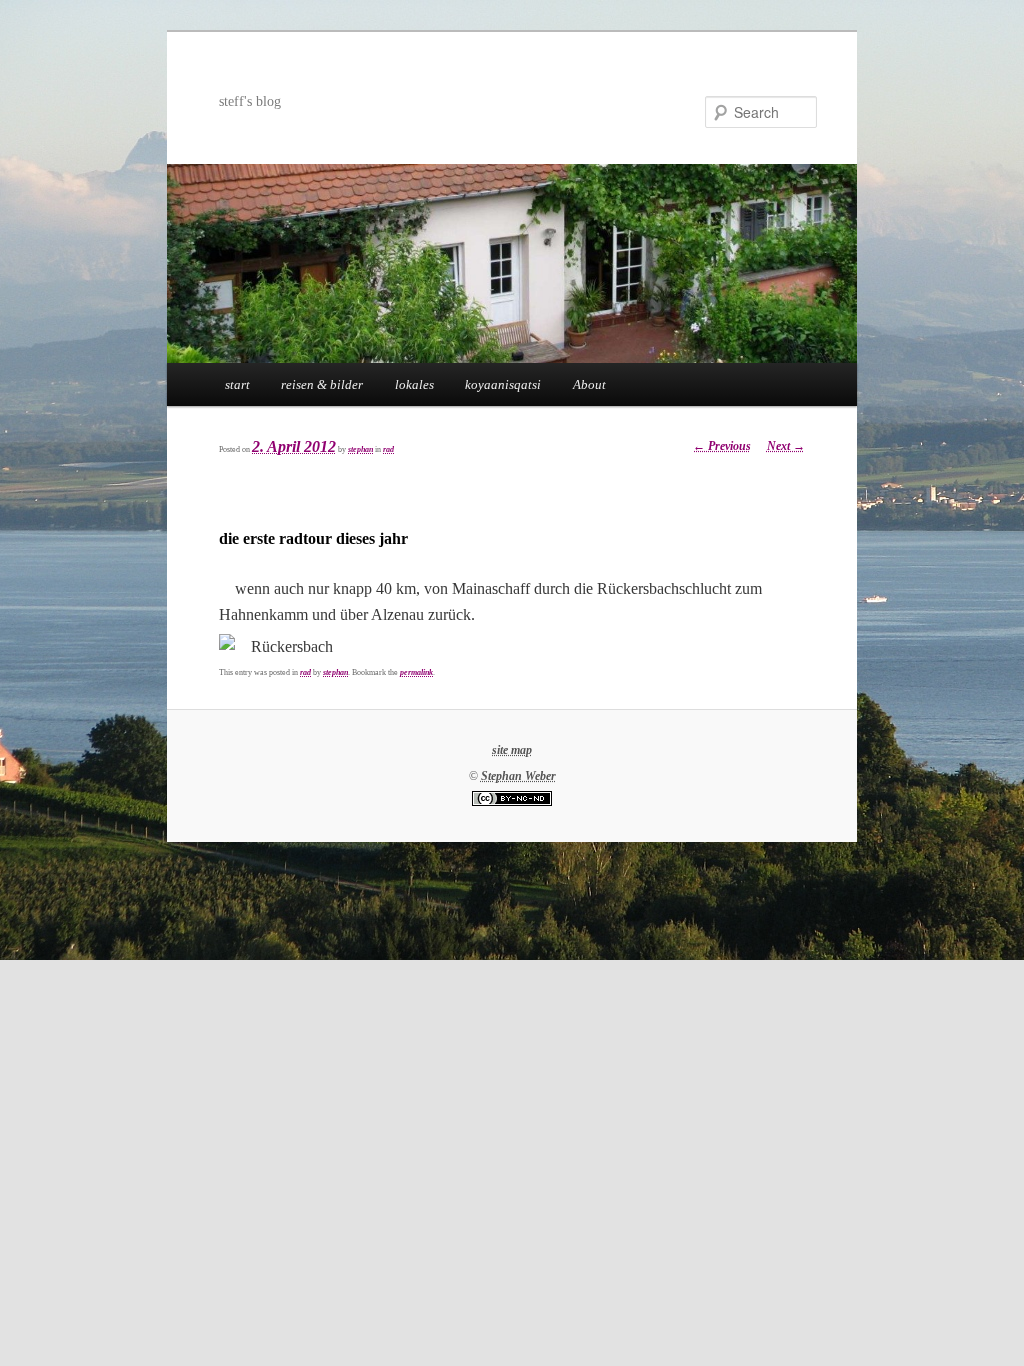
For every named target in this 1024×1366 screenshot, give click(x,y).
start (237, 384)
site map (512, 750)
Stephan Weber (518, 776)
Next (786, 446)
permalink (416, 672)
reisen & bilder (322, 384)
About (589, 384)
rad (388, 449)
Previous (722, 446)
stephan (360, 449)
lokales (414, 384)
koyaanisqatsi (503, 384)
